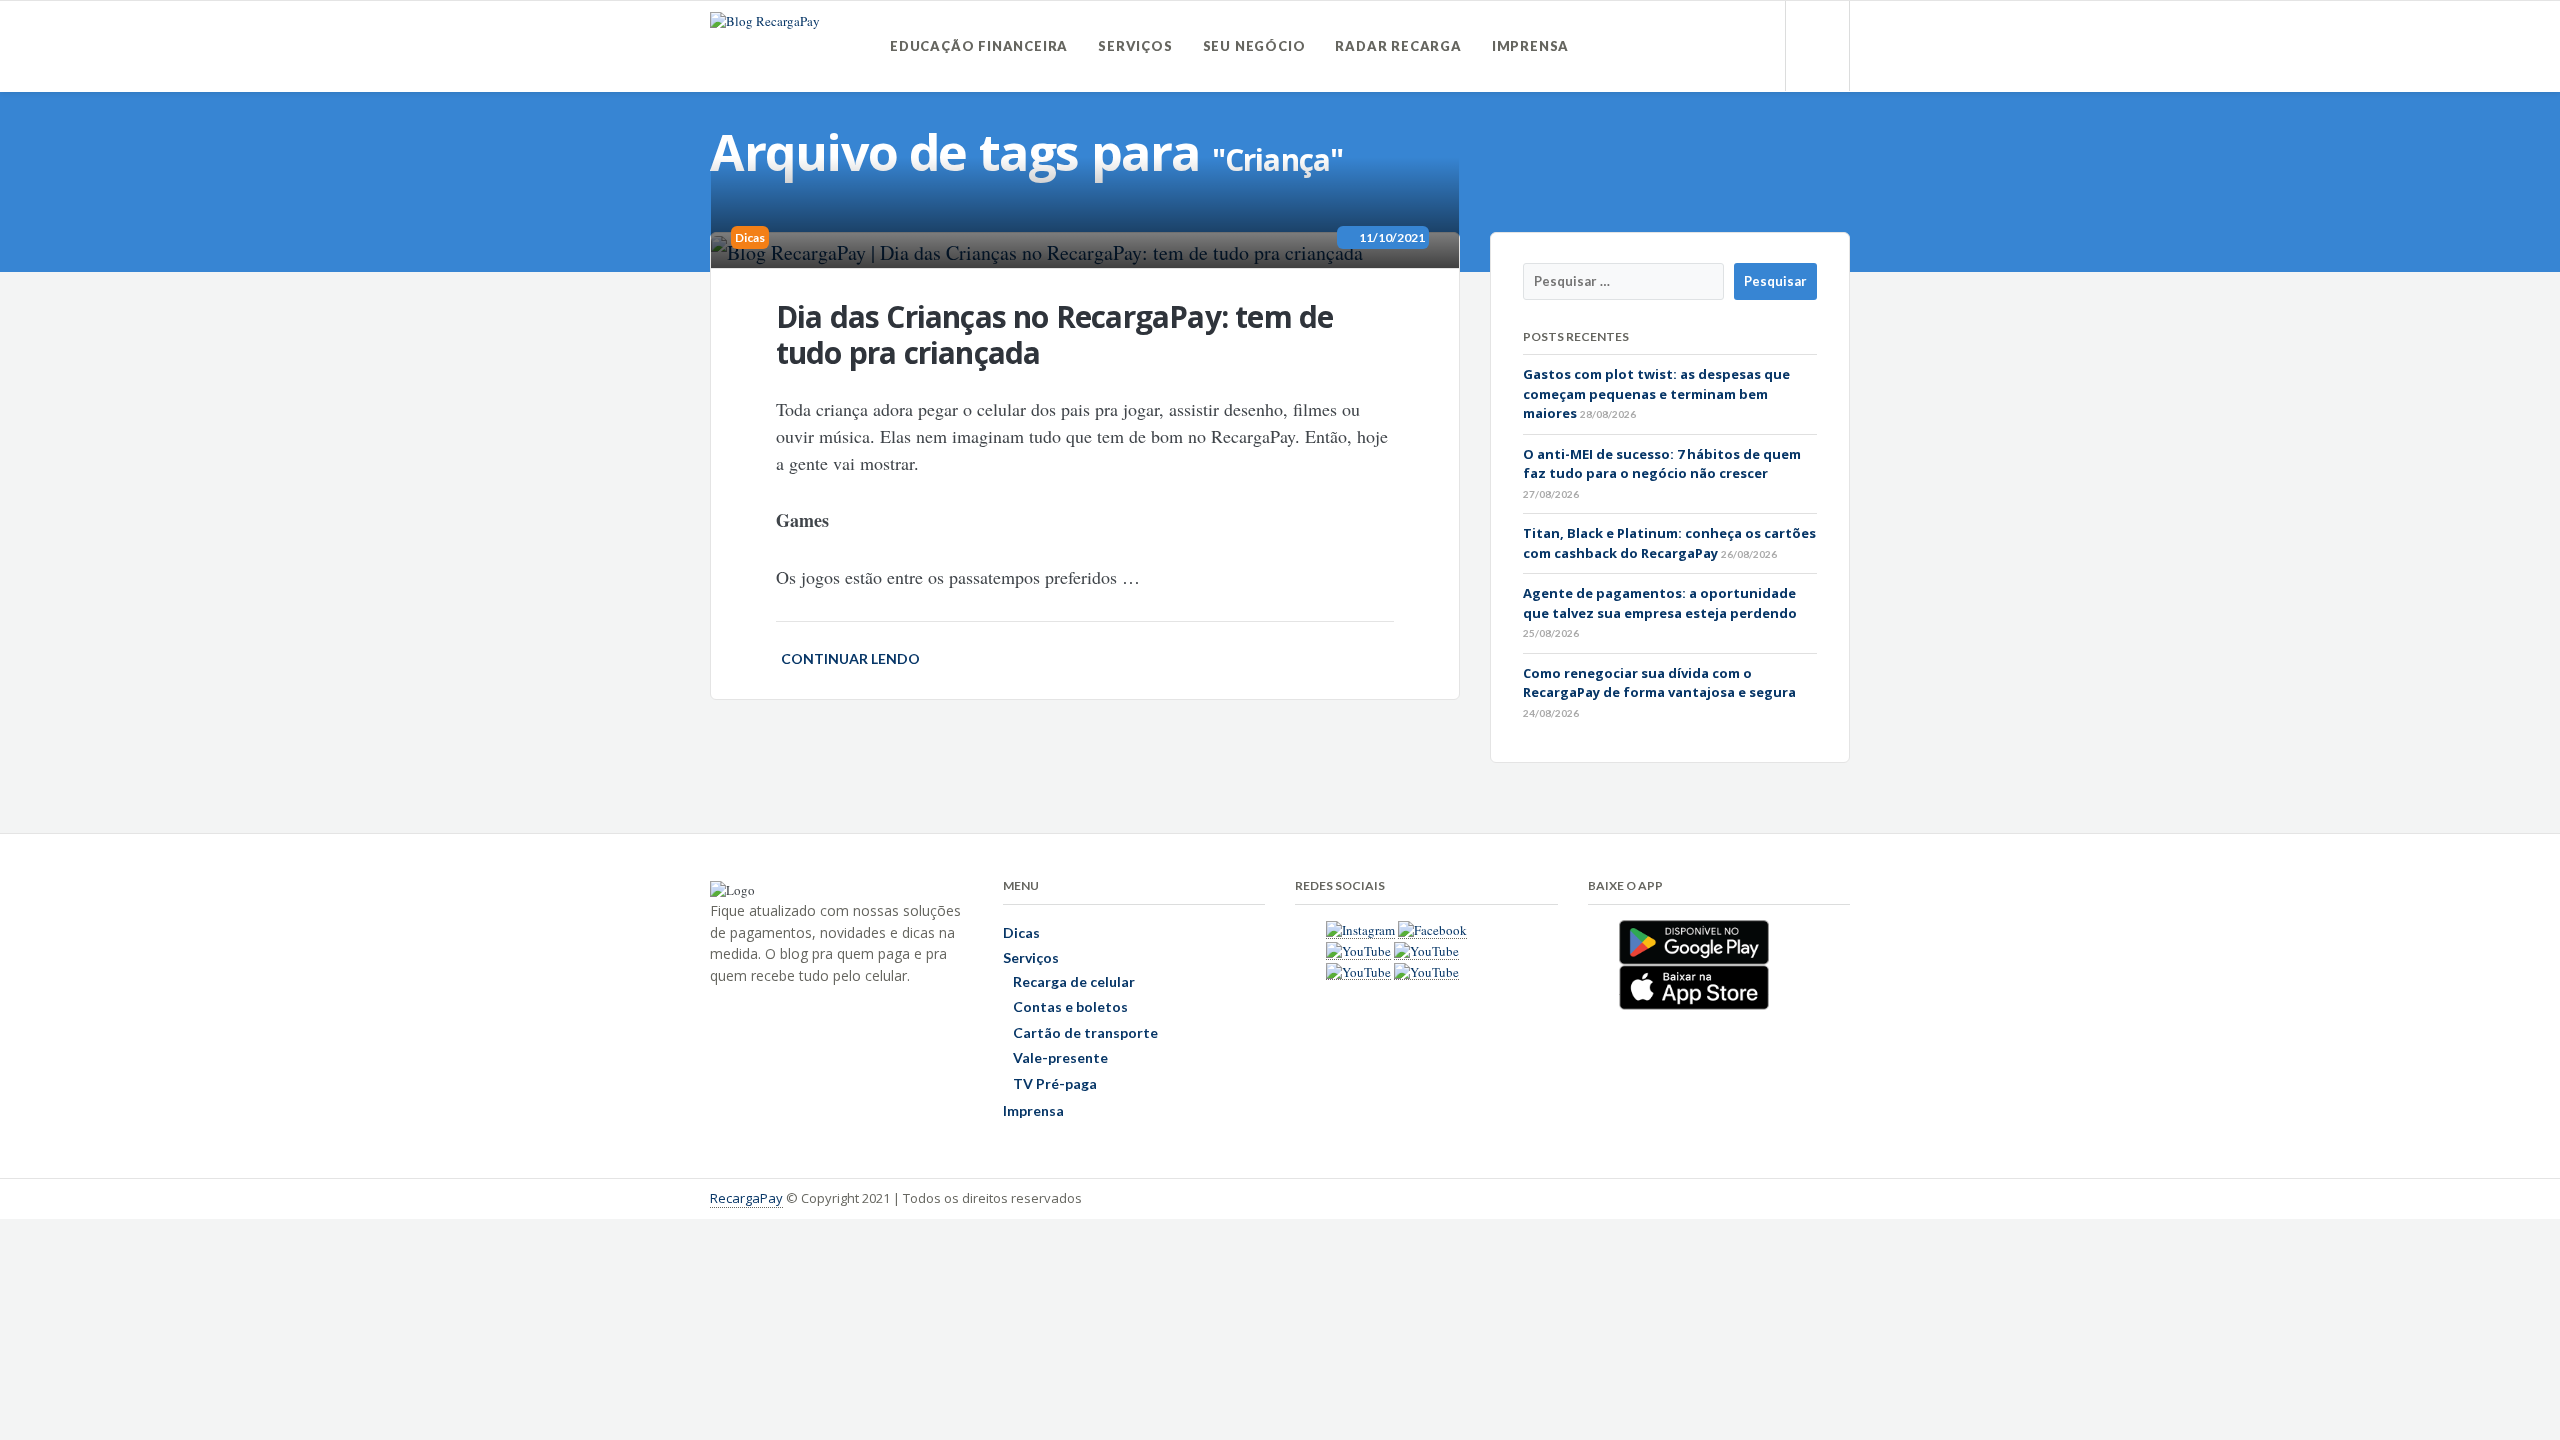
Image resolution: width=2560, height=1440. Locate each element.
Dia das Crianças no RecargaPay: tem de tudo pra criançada (1055, 334)
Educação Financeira (979, 46)
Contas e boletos (1070, 1006)
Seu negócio (1254, 46)
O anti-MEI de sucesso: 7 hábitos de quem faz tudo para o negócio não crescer (1662, 464)
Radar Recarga (1398, 46)
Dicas (750, 237)
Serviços (1135, 46)
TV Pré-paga (1055, 1083)
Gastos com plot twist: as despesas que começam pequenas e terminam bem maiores (1656, 393)
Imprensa (1530, 46)
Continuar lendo (850, 658)
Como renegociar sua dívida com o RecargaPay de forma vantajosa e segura (1659, 683)
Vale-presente (1060, 1057)
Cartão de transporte (1085, 1032)
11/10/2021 (1389, 237)
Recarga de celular (1074, 981)
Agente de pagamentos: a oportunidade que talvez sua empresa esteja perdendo (1660, 603)
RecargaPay (746, 1198)
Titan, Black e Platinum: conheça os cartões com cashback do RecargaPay (1669, 543)
